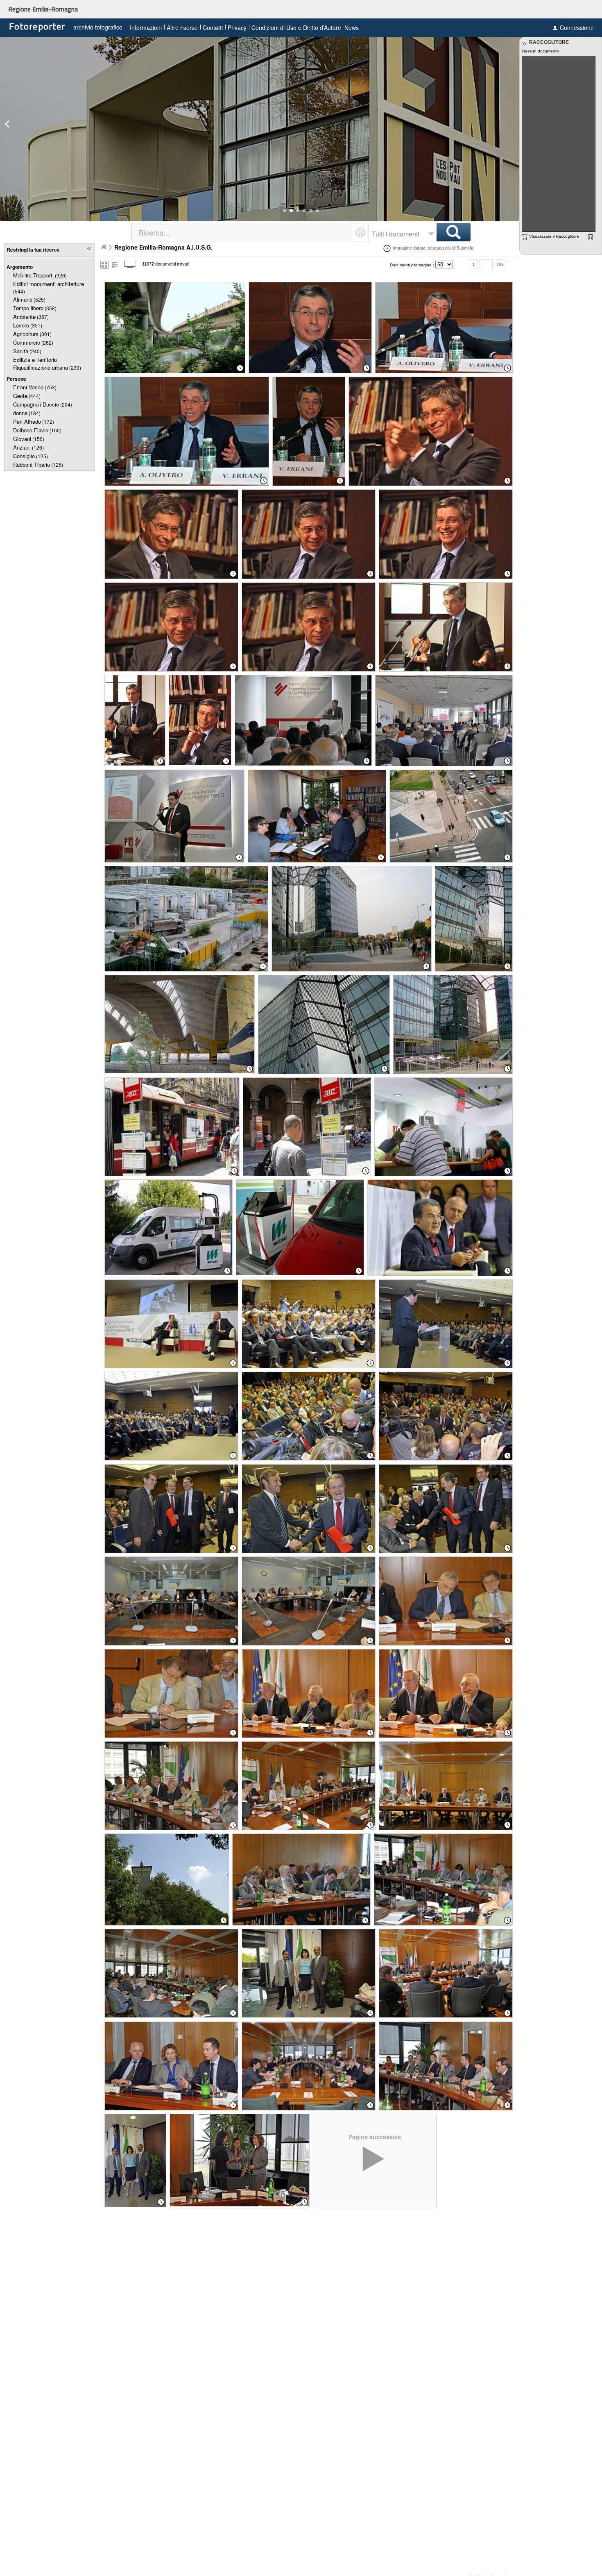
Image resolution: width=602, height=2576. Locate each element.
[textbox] (242, 232)
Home (104, 247)
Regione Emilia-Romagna (43, 9)
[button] (285, 211)
